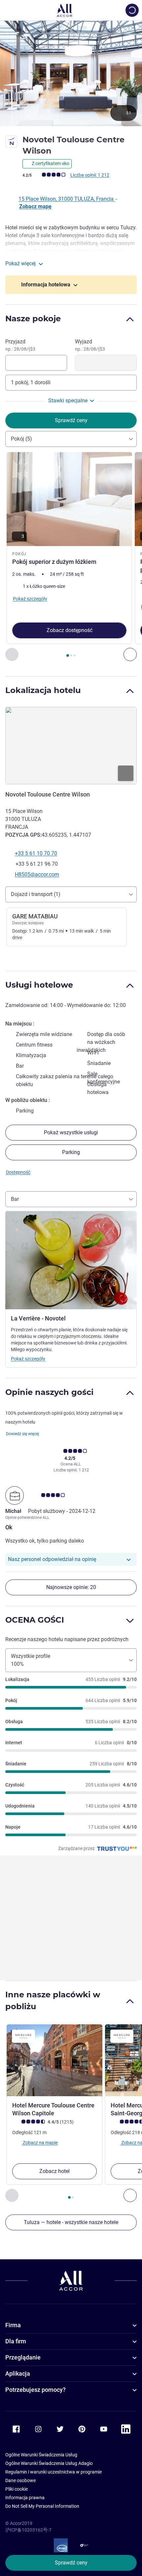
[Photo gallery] (71, 73)
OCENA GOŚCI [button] (35, 1620)
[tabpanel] (71, 557)
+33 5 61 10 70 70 (36, 853)
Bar (15, 1199)
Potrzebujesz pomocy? (35, 2390)
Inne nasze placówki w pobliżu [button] (53, 2000)
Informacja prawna (25, 2498)
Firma (13, 2325)
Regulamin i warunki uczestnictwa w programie (53, 2472)
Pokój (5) (21, 439)
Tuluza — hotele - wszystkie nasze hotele (71, 2222)
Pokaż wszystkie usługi (71, 1132)
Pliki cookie (17, 2489)
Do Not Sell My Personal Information (42, 2506)
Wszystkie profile (31, 1660)
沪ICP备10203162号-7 (28, 2530)
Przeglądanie (23, 2357)
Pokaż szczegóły (28, 1359)
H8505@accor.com (37, 874)
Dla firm (16, 2341)
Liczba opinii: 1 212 (90, 175)
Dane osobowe (20, 2480)
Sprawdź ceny (71, 2563)
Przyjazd (20, 345)
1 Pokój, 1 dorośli (31, 382)
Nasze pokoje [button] (33, 318)
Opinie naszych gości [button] (49, 1392)
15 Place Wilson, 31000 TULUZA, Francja (67, 199)
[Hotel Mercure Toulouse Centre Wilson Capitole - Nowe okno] (54, 2060)
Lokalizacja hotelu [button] (43, 690)
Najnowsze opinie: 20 (71, 1587)
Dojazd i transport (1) (36, 894)
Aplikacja (18, 2373)
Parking (71, 1152)
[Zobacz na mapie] (71, 745)
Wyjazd (90, 345)
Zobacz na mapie (40, 2143)
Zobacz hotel (54, 2171)
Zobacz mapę (35, 206)
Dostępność (18, 1172)
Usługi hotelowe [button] (39, 985)
